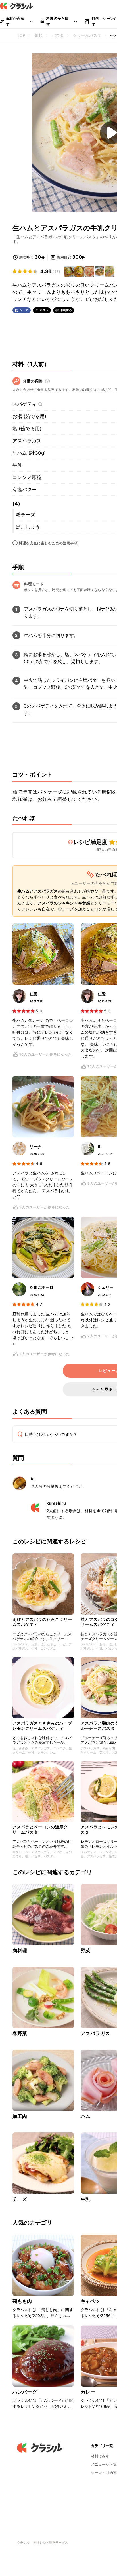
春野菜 (20, 2033)
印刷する (66, 310)
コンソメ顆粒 (27, 477)
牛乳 (17, 465)
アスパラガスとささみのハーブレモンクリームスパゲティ (42, 1726)
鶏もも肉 (22, 2301)
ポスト (44, 310)
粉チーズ (26, 515)
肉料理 (20, 1951)
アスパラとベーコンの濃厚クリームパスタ (40, 1829)
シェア (24, 310)
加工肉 (20, 2116)
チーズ (20, 2199)
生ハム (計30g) (29, 453)
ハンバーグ (25, 2392)
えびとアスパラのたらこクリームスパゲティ (42, 1622)
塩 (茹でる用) (27, 429)
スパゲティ (25, 404)
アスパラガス (27, 441)
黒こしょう (28, 527)
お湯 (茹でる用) (29, 416)
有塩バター (25, 490)
